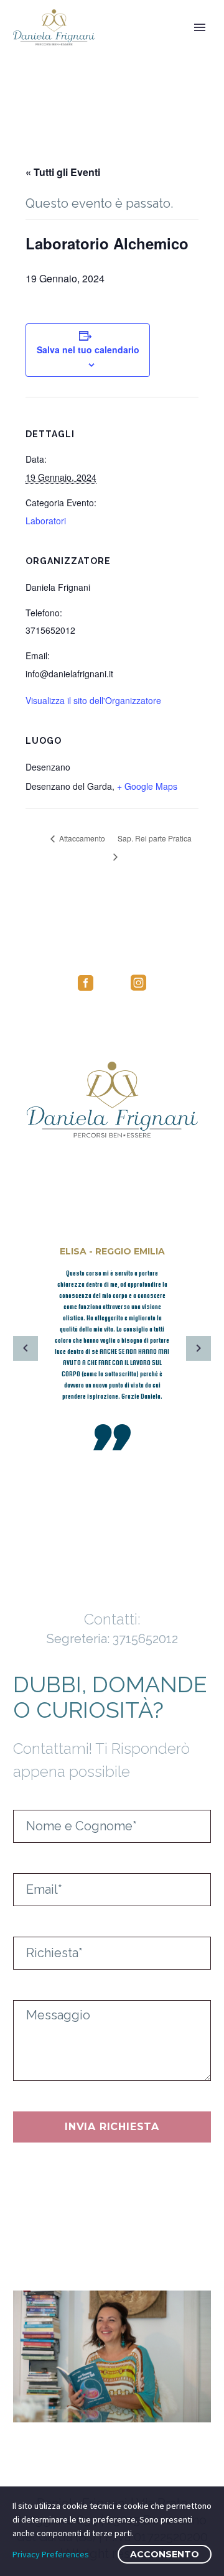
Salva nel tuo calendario (88, 350)
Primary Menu (200, 27)
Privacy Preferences (51, 2554)
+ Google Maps (147, 786)
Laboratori (46, 521)
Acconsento (165, 2554)
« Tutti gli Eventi (63, 172)
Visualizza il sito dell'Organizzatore (93, 700)
